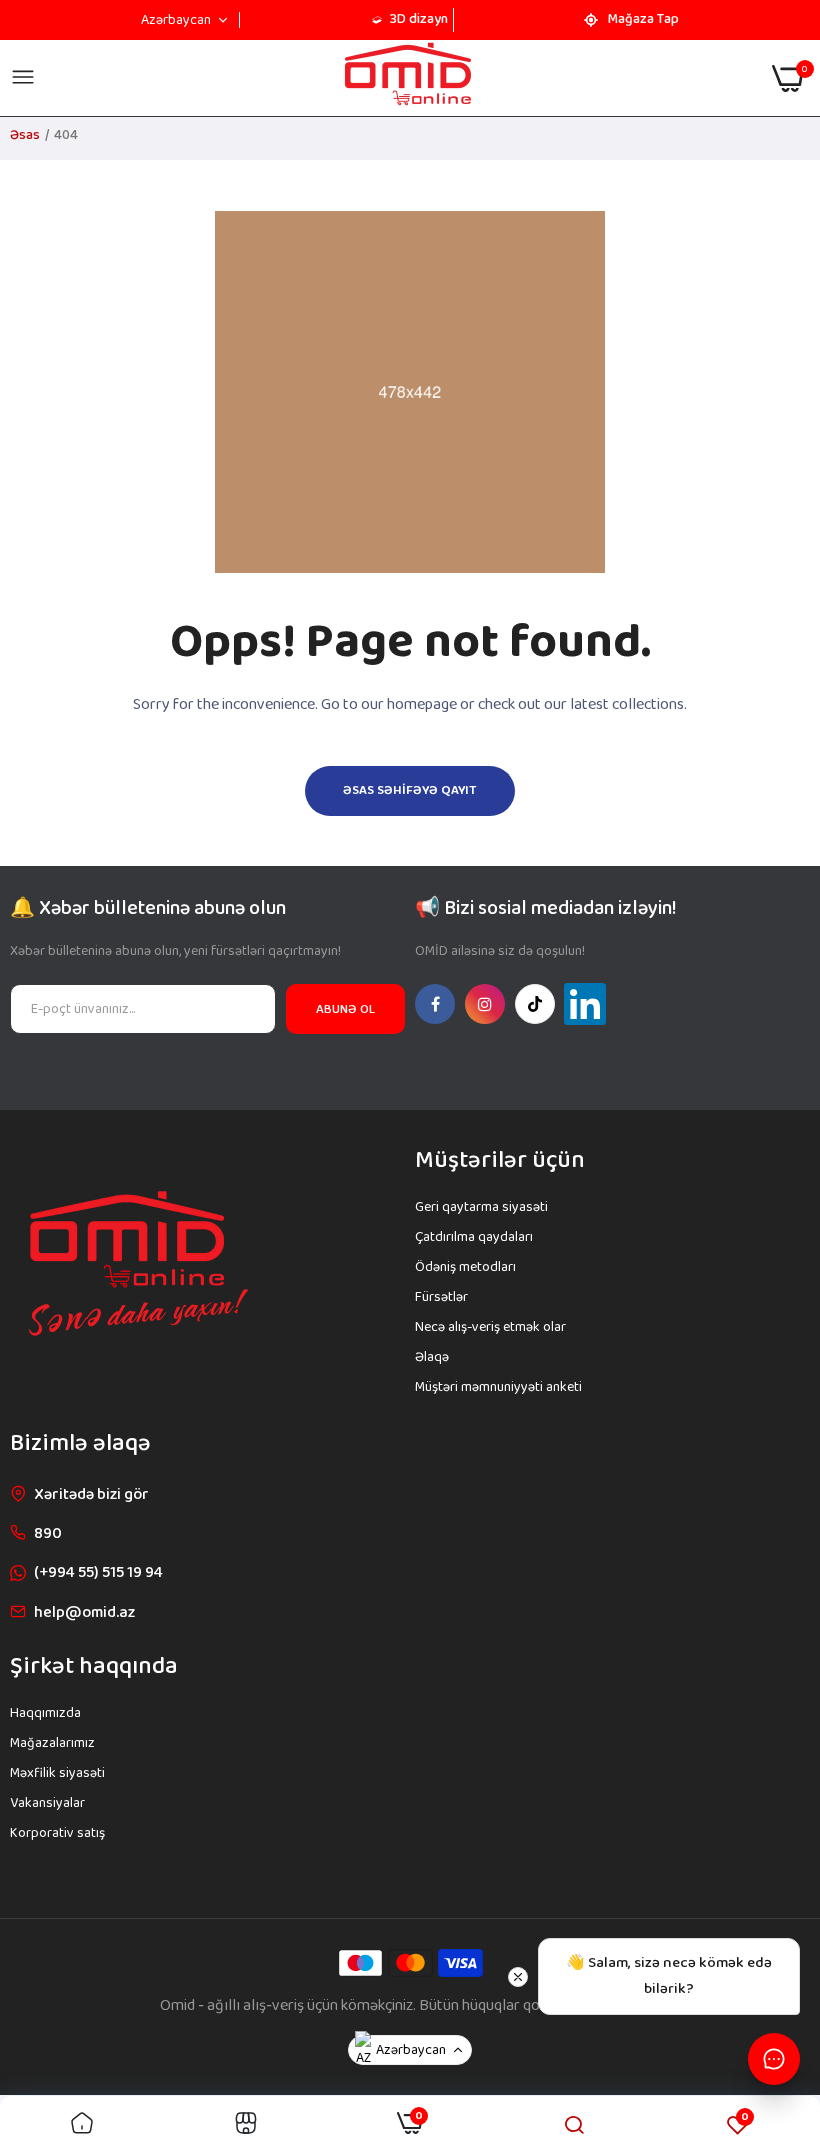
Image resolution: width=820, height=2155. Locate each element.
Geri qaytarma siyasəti (481, 1207)
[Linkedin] (585, 1004)
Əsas (25, 135)
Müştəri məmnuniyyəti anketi (498, 1387)
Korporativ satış (57, 1833)
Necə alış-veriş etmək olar (490, 1327)
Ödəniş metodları (465, 1267)
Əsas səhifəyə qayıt (410, 790)
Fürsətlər (441, 1297)
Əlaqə (432, 1357)
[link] (82, 2125)
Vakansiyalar (47, 1803)
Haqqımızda (45, 1713)
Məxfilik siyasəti (57, 1773)
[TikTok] (535, 1004)
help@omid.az (84, 1612)
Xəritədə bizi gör (91, 1494)
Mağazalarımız (52, 1743)
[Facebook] (435, 1004)
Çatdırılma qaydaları (474, 1237)
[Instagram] (485, 1004)
